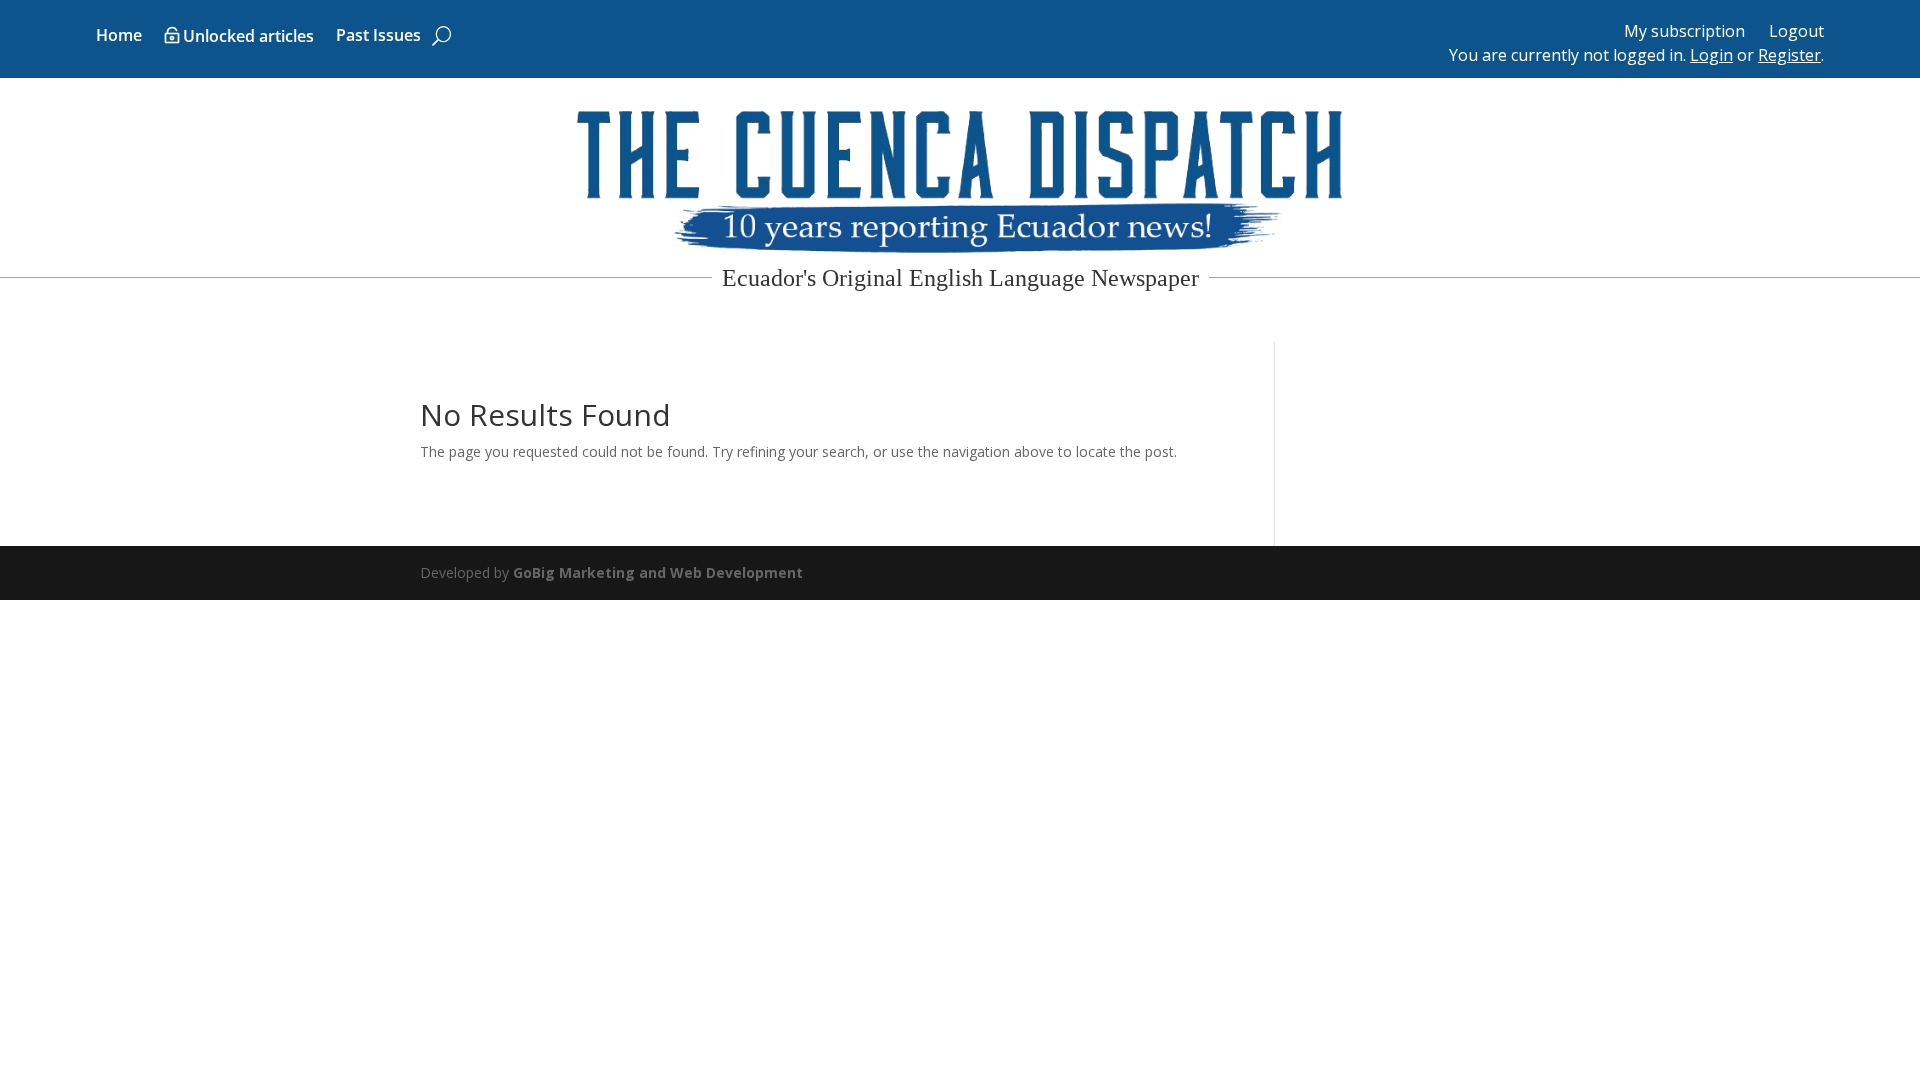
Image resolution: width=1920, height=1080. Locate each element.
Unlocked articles (248, 37)
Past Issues (378, 37)
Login (1711, 55)
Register (1789, 55)
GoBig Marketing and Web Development (658, 572)
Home (119, 37)
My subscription (1684, 31)
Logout (1796, 31)
